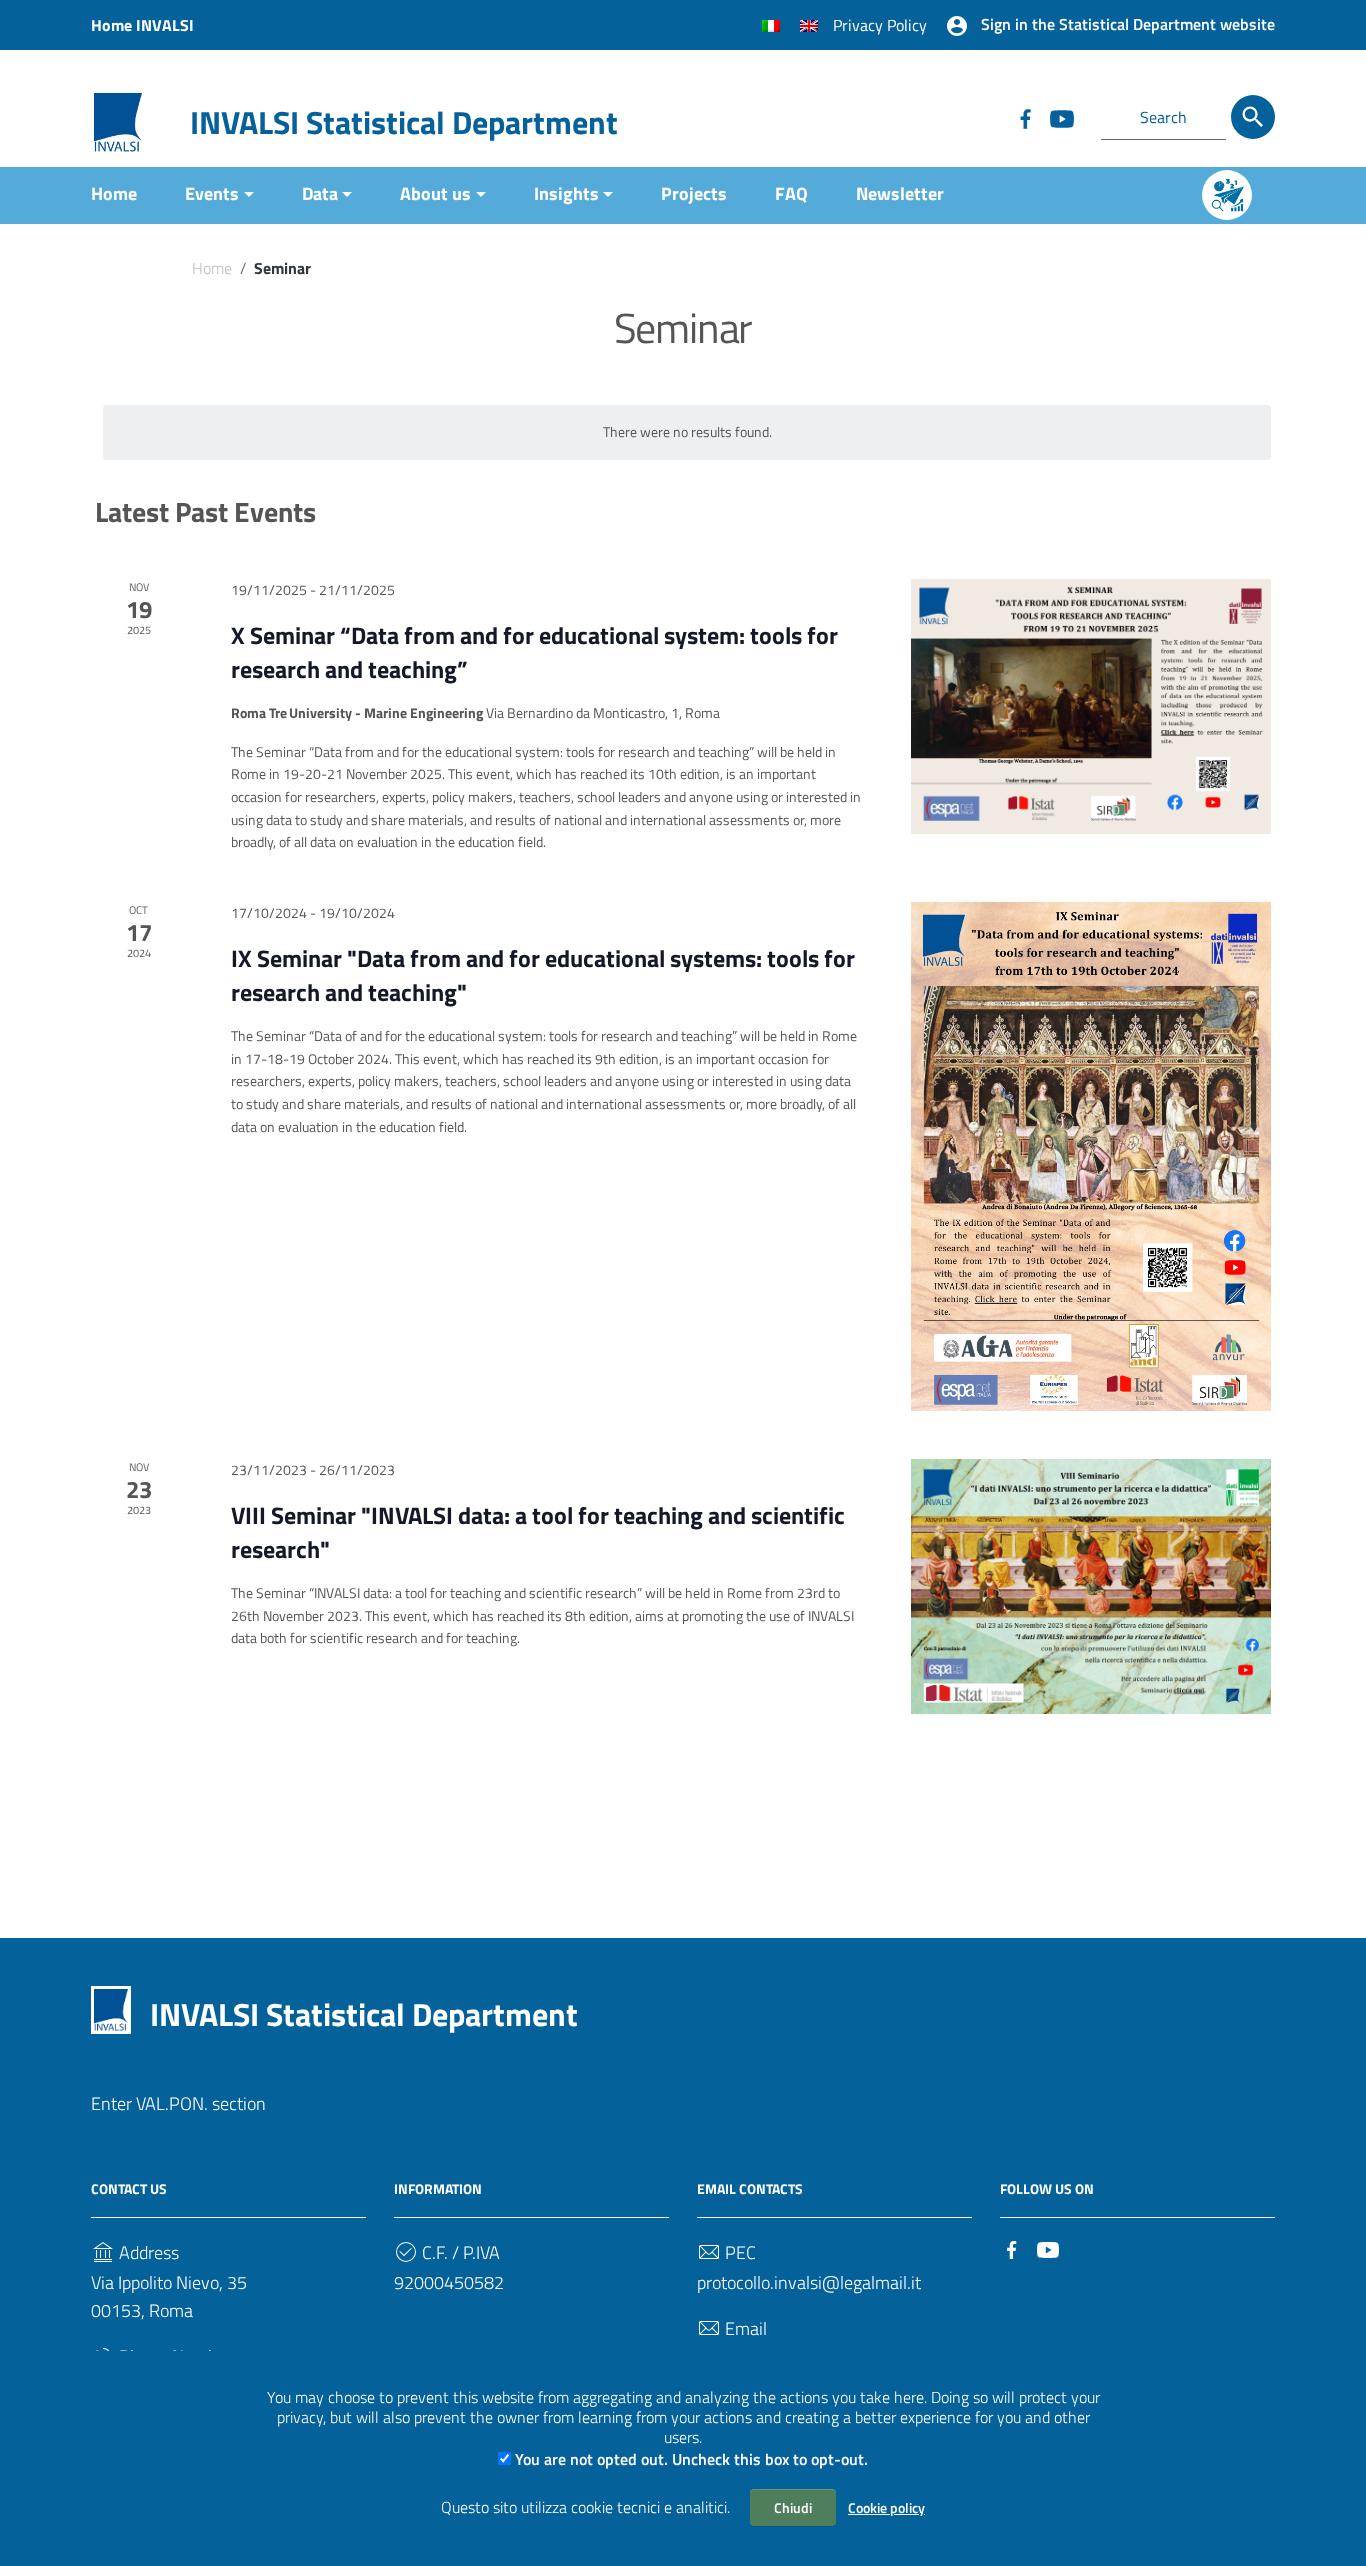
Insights (566, 193)
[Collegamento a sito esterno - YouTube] (1061, 117)
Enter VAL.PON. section (178, 2103)
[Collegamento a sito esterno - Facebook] (1025, 117)
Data (320, 193)
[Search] (1253, 117)
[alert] (687, 432)
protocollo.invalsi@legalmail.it (809, 2282)
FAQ (791, 193)
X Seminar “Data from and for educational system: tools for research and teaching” (534, 652)
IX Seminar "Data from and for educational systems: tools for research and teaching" (543, 975)
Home (114, 193)
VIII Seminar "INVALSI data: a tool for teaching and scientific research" (538, 1532)
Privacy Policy (880, 25)
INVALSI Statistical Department (404, 122)
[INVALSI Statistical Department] (118, 120)
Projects (694, 193)
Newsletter (900, 193)
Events (212, 193)
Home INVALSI (142, 25)
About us (435, 193)
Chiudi (793, 2507)
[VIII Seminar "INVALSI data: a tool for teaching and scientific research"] (1091, 1586)
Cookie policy (886, 2507)
